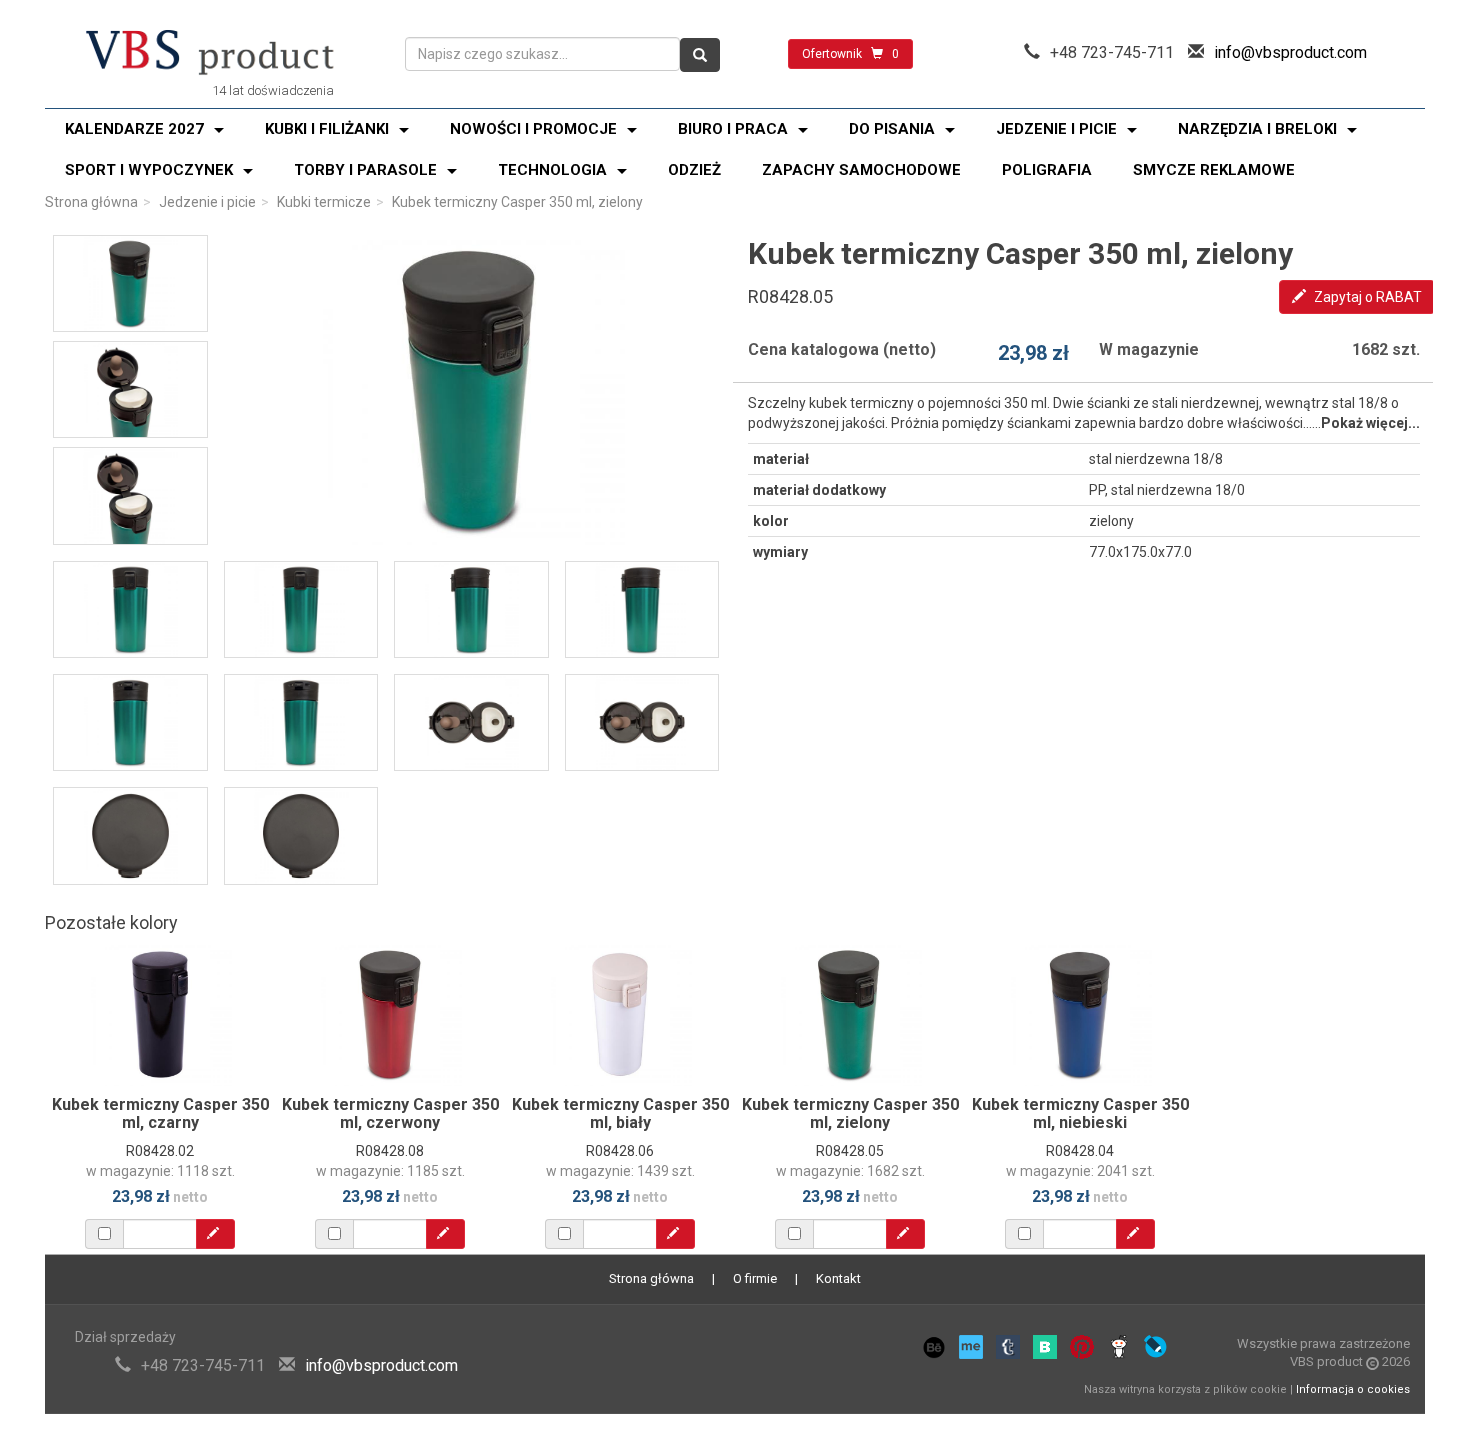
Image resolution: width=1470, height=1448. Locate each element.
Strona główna (91, 202)
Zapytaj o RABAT (1366, 297)
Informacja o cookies (1353, 1389)
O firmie (755, 1278)
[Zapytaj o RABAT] (215, 1234)
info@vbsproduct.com (1290, 52)
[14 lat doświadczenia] (210, 54)
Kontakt (838, 1278)
